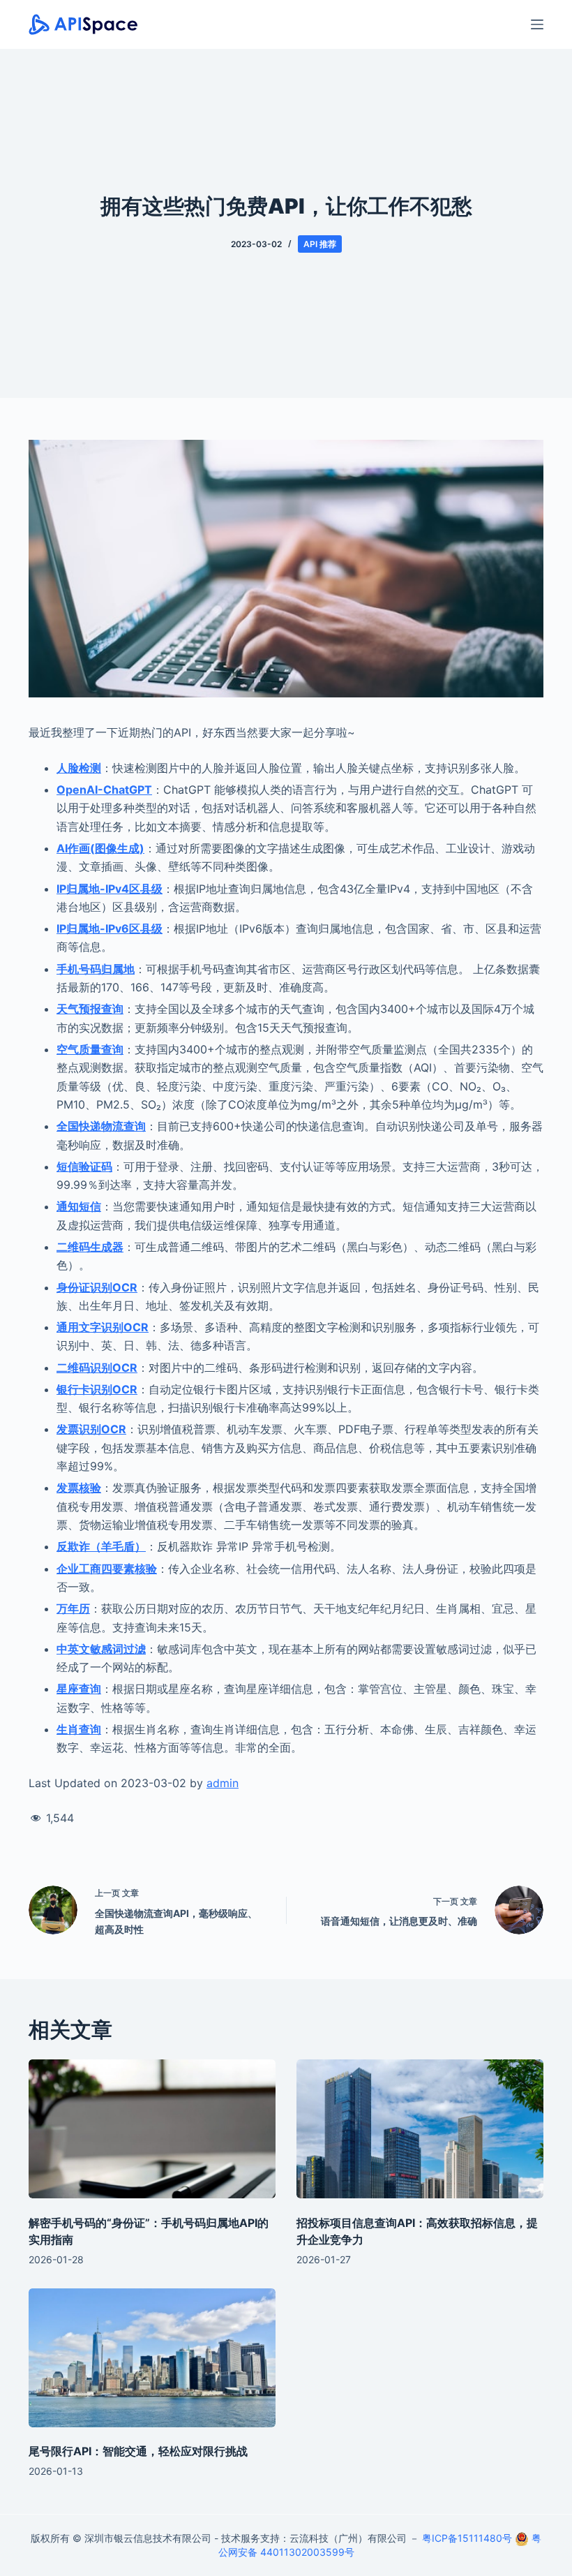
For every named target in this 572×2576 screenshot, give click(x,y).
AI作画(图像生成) (100, 848)
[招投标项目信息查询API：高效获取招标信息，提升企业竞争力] (420, 2129)
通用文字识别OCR (103, 1327)
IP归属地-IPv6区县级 (110, 928)
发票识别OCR (91, 1429)
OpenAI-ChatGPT (104, 790)
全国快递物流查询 (101, 1126)
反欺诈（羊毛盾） (101, 1546)
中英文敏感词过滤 (101, 1649)
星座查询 (79, 1689)
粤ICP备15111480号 (467, 2538)
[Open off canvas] (537, 24)
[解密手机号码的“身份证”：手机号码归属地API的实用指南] (152, 2129)
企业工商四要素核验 (107, 1569)
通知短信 (79, 1206)
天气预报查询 (90, 1009)
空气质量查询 (90, 1049)
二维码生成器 (90, 1247)
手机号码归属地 (96, 969)
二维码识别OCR (97, 1368)
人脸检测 (79, 768)
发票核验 (79, 1488)
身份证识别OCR (97, 1287)
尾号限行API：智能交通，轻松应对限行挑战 (138, 2451)
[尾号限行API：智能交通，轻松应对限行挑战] (152, 2358)
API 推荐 (320, 244)
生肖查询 (79, 1729)
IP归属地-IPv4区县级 (110, 889)
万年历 (73, 1608)
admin (223, 1783)
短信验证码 (84, 1167)
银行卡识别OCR (97, 1389)
